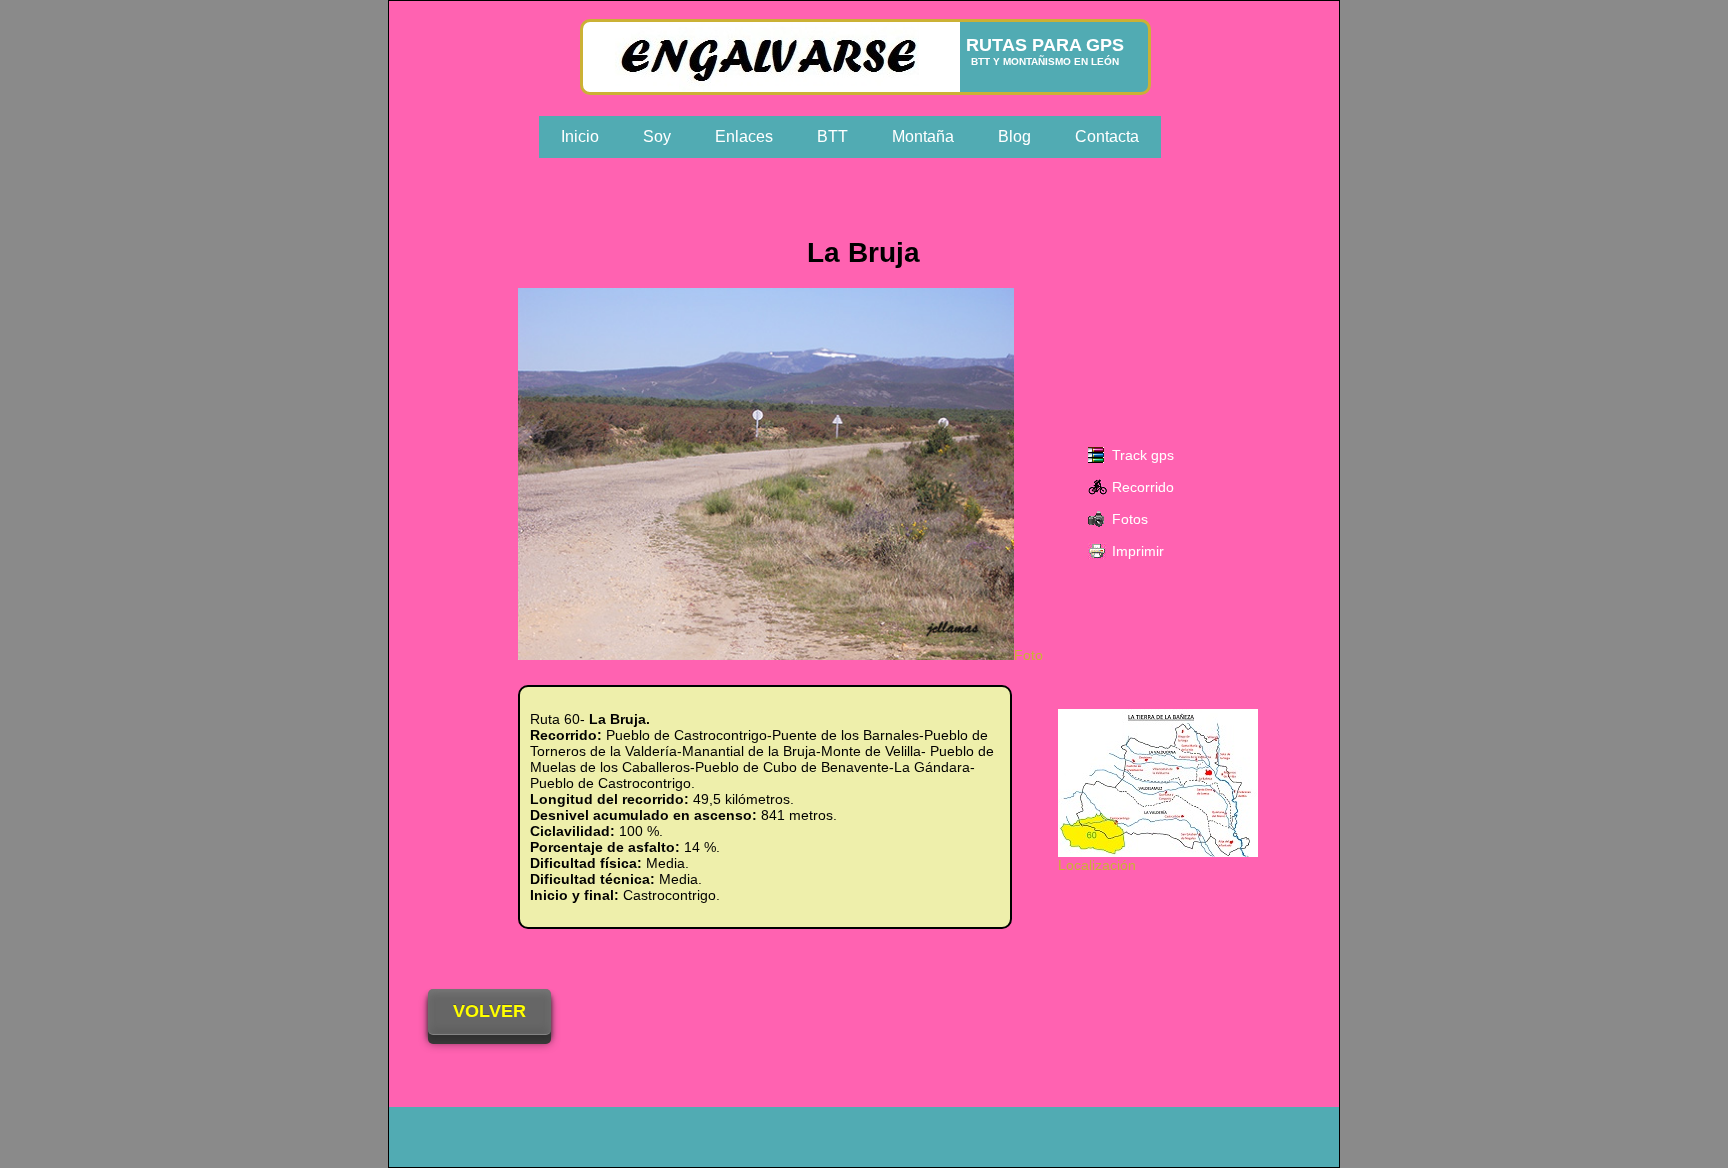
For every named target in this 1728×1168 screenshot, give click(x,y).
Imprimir (1138, 551)
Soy (657, 136)
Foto (1028, 655)
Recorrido (1143, 487)
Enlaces (744, 136)
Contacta (1107, 136)
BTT (832, 136)
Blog (1014, 136)
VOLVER (489, 1011)
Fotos (1130, 519)
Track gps (1143, 455)
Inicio (580, 136)
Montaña (923, 136)
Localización (1097, 865)
